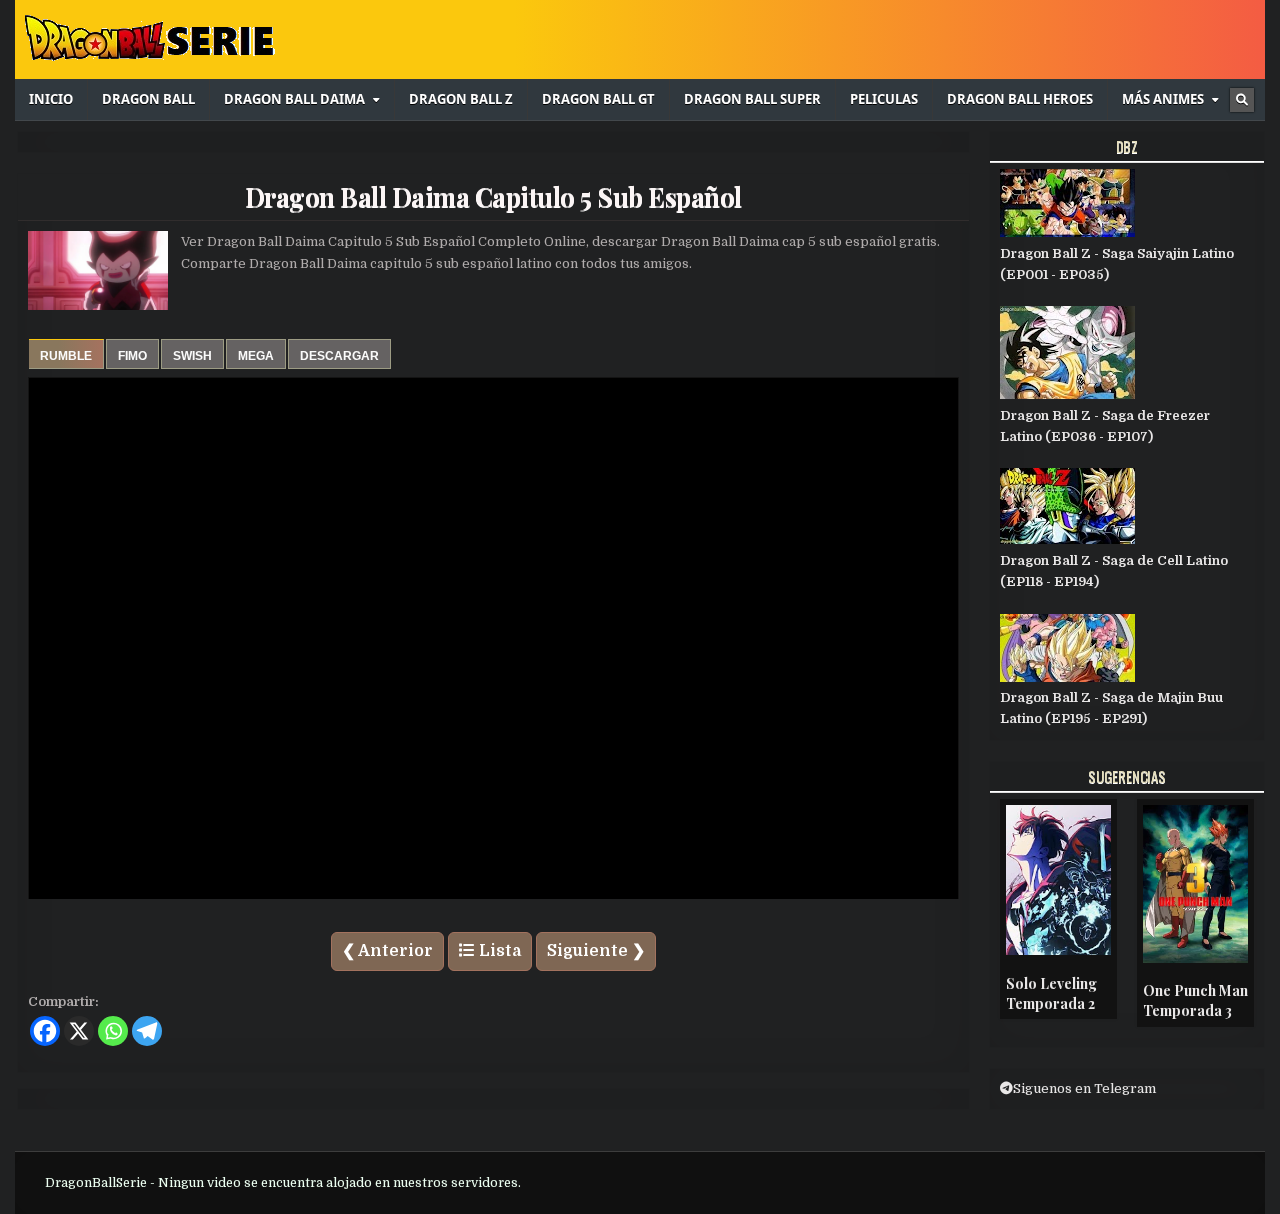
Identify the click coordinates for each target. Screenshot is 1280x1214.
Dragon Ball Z (461, 99)
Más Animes (1163, 99)
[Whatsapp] (113, 1031)
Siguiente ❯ (596, 951)
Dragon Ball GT (598, 99)
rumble (66, 356)
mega (256, 356)
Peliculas (884, 99)
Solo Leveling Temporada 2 (1051, 993)
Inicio (51, 99)
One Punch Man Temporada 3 (1195, 1000)
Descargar (339, 356)
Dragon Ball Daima (294, 99)
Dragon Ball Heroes (1020, 99)
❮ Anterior (387, 951)
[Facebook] (45, 1031)
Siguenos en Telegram (1084, 1088)
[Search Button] (1242, 100)
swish (192, 356)
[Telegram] (147, 1031)
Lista (498, 951)
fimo (132, 356)
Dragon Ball (148, 99)
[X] (79, 1031)
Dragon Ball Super (752, 99)
